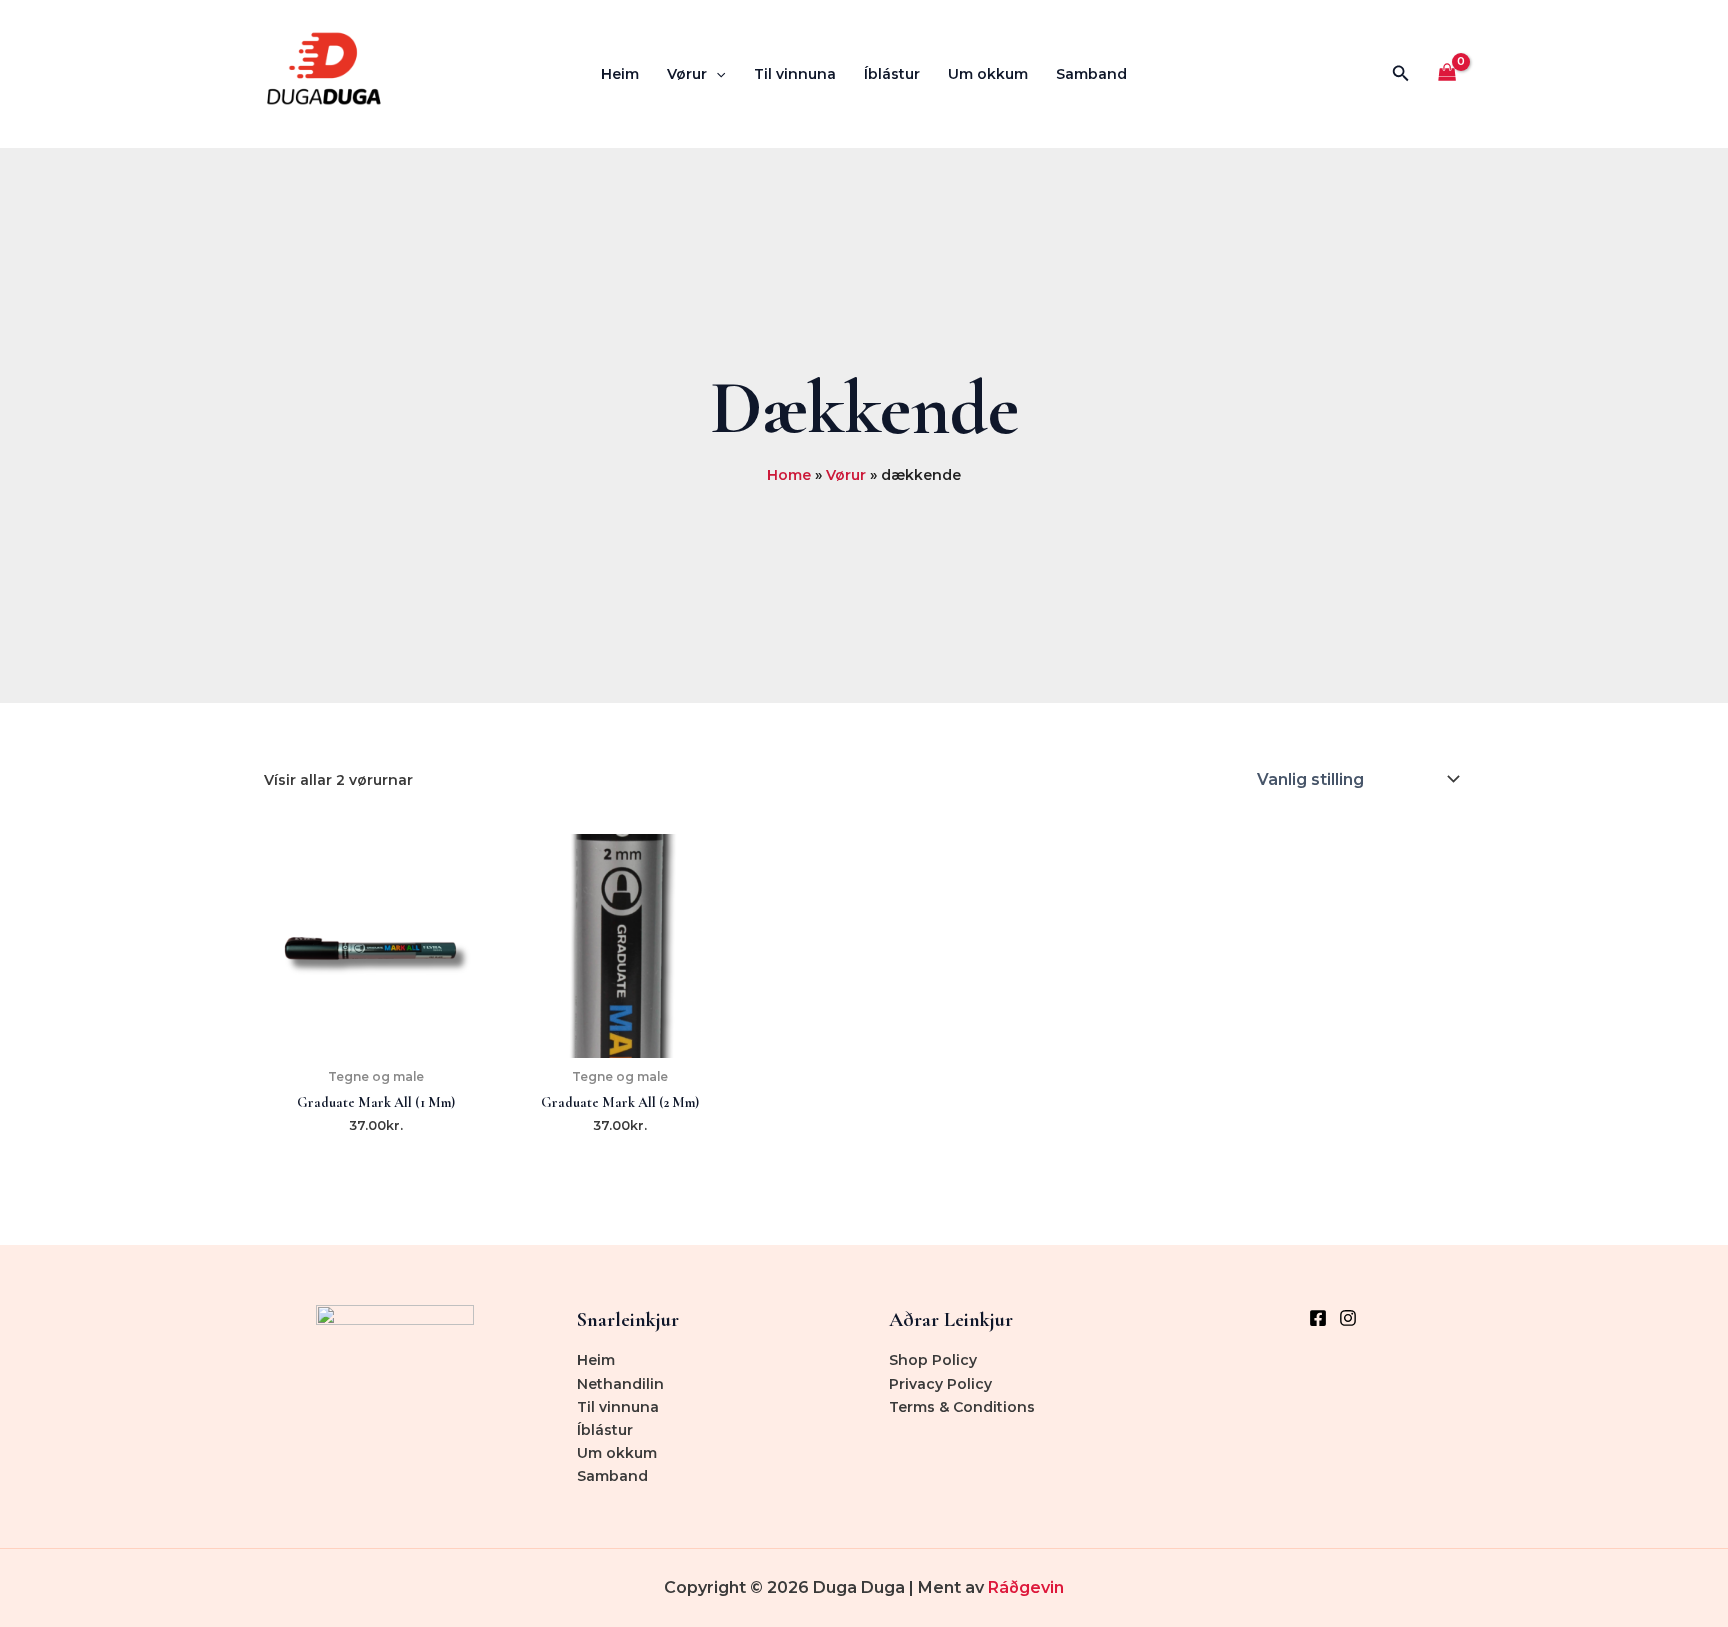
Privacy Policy (940, 1384)
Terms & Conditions (962, 1407)
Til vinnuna (795, 74)
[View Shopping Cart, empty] (1447, 74)
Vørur (687, 74)
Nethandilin (620, 1384)
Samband (1091, 74)
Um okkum (988, 74)
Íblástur (892, 74)
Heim (620, 74)
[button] (716, 74)
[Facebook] (1318, 1318)
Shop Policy (933, 1360)
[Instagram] (1348, 1318)
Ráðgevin (1026, 1587)
